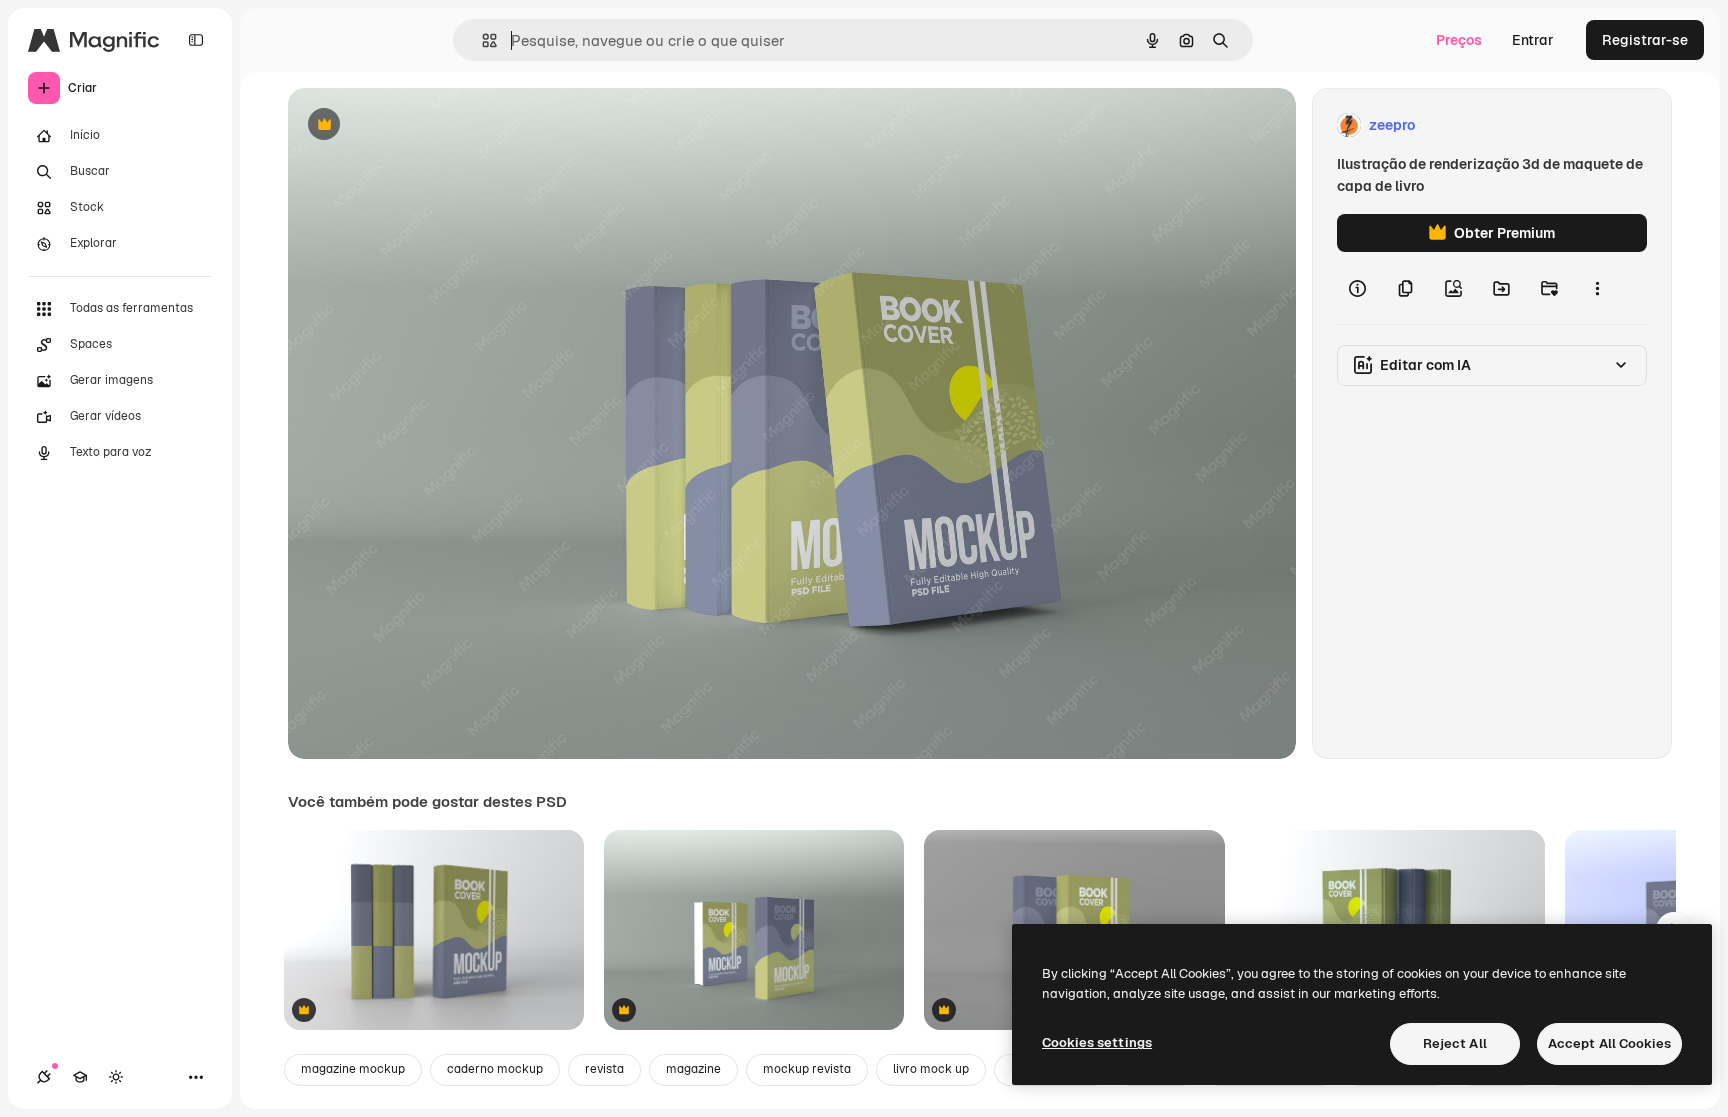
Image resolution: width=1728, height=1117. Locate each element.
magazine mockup (353, 1069)
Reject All (1455, 1043)
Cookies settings (1097, 1042)
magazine (693, 1069)
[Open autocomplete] (481, 40)
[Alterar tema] (116, 1077)
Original (416, 125)
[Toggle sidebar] (196, 40)
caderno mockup (495, 1069)
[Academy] (80, 1077)
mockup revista (807, 1069)
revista (604, 1069)
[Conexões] (44, 1077)
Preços (1459, 40)
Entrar (1533, 40)
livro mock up (931, 1069)
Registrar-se (1645, 40)
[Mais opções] (1597, 288)
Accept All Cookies (1609, 1043)
